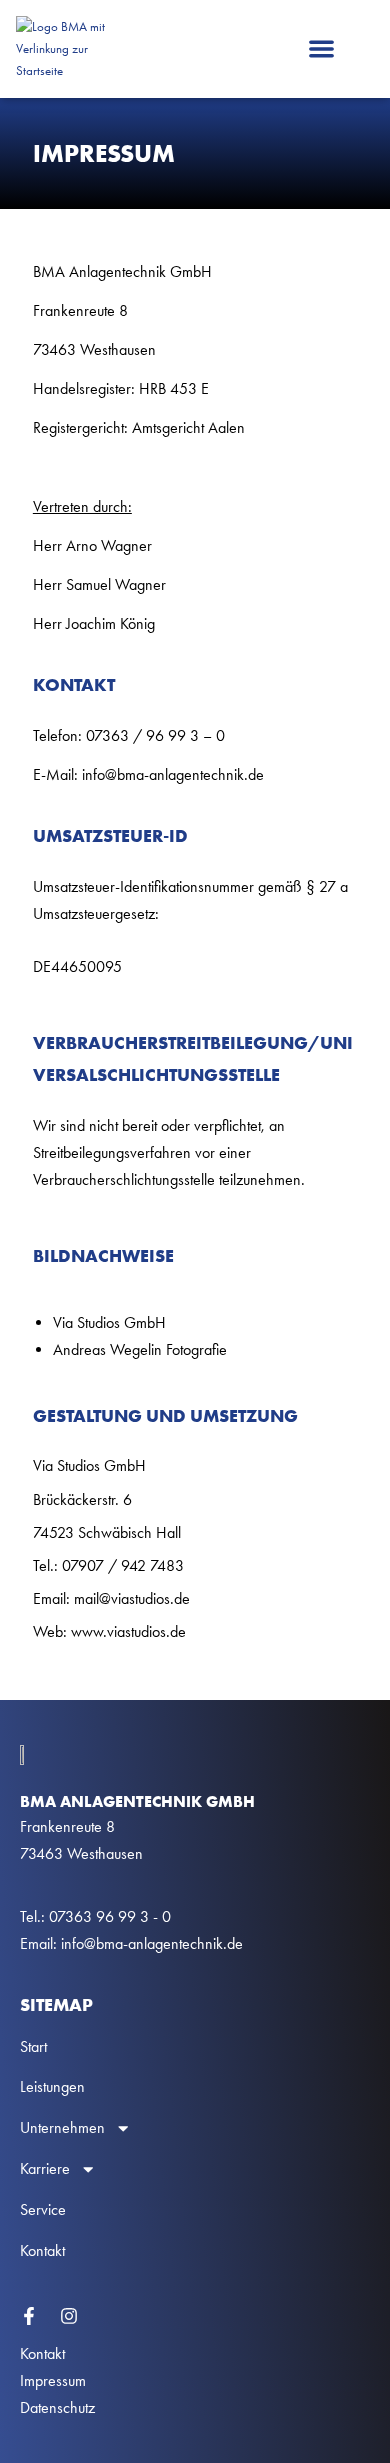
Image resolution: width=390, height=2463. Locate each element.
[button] (321, 49)
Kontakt (42, 2250)
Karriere (45, 2168)
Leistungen (52, 2086)
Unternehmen (62, 2127)
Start (33, 2046)
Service (43, 2209)
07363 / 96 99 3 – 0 (155, 735)
